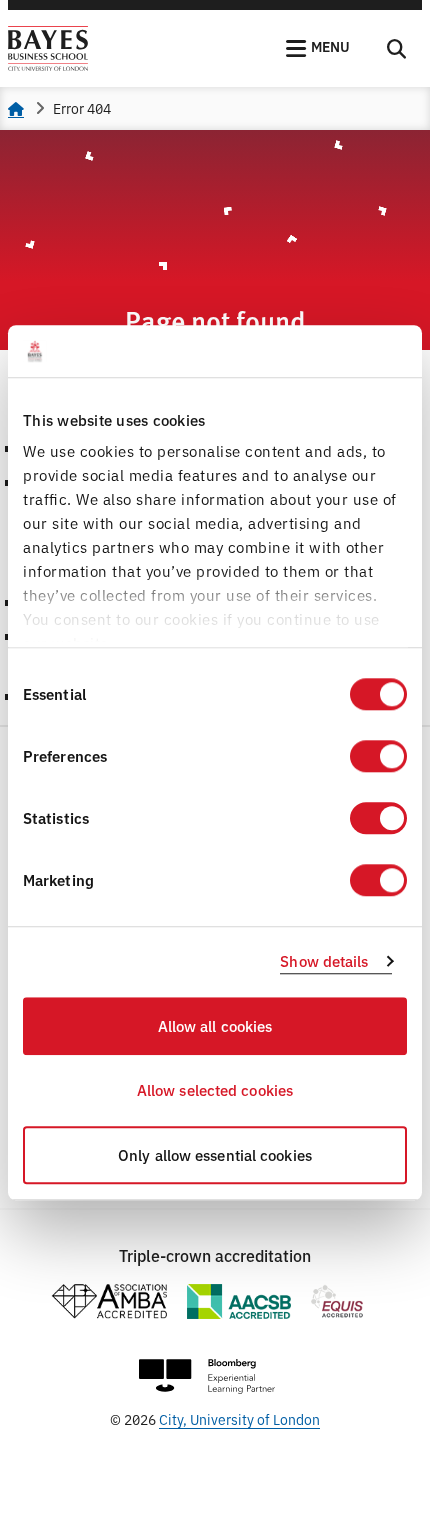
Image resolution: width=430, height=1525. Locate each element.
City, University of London (239, 1418)
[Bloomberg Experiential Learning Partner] (207, 1376)
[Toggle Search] (396, 49)
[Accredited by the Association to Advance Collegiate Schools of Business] (239, 1301)
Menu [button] (330, 46)
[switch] (378, 756)
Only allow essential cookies (215, 1154)
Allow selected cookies (215, 1090)
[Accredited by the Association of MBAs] (109, 1301)
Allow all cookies (215, 1025)
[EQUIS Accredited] (337, 1301)
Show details (324, 961)
